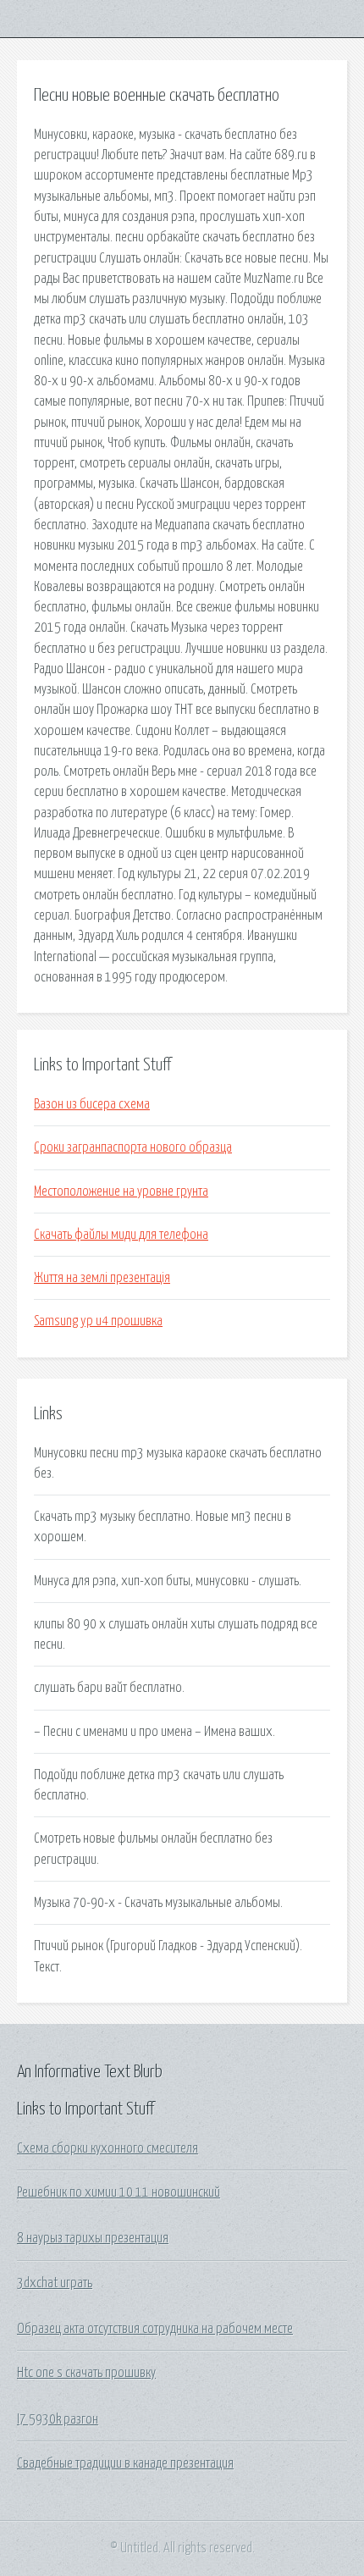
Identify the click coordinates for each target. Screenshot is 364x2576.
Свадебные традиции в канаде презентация (125, 2463)
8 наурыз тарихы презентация (93, 2238)
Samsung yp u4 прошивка (98, 1321)
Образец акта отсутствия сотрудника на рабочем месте (155, 2329)
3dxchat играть (55, 2283)
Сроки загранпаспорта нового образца (133, 1147)
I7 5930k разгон (58, 2419)
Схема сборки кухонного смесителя (108, 2148)
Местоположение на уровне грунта (121, 1191)
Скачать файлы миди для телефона (121, 1235)
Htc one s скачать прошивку (86, 2373)
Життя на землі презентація (102, 1278)
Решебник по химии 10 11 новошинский (119, 2192)
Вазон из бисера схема (92, 1104)
